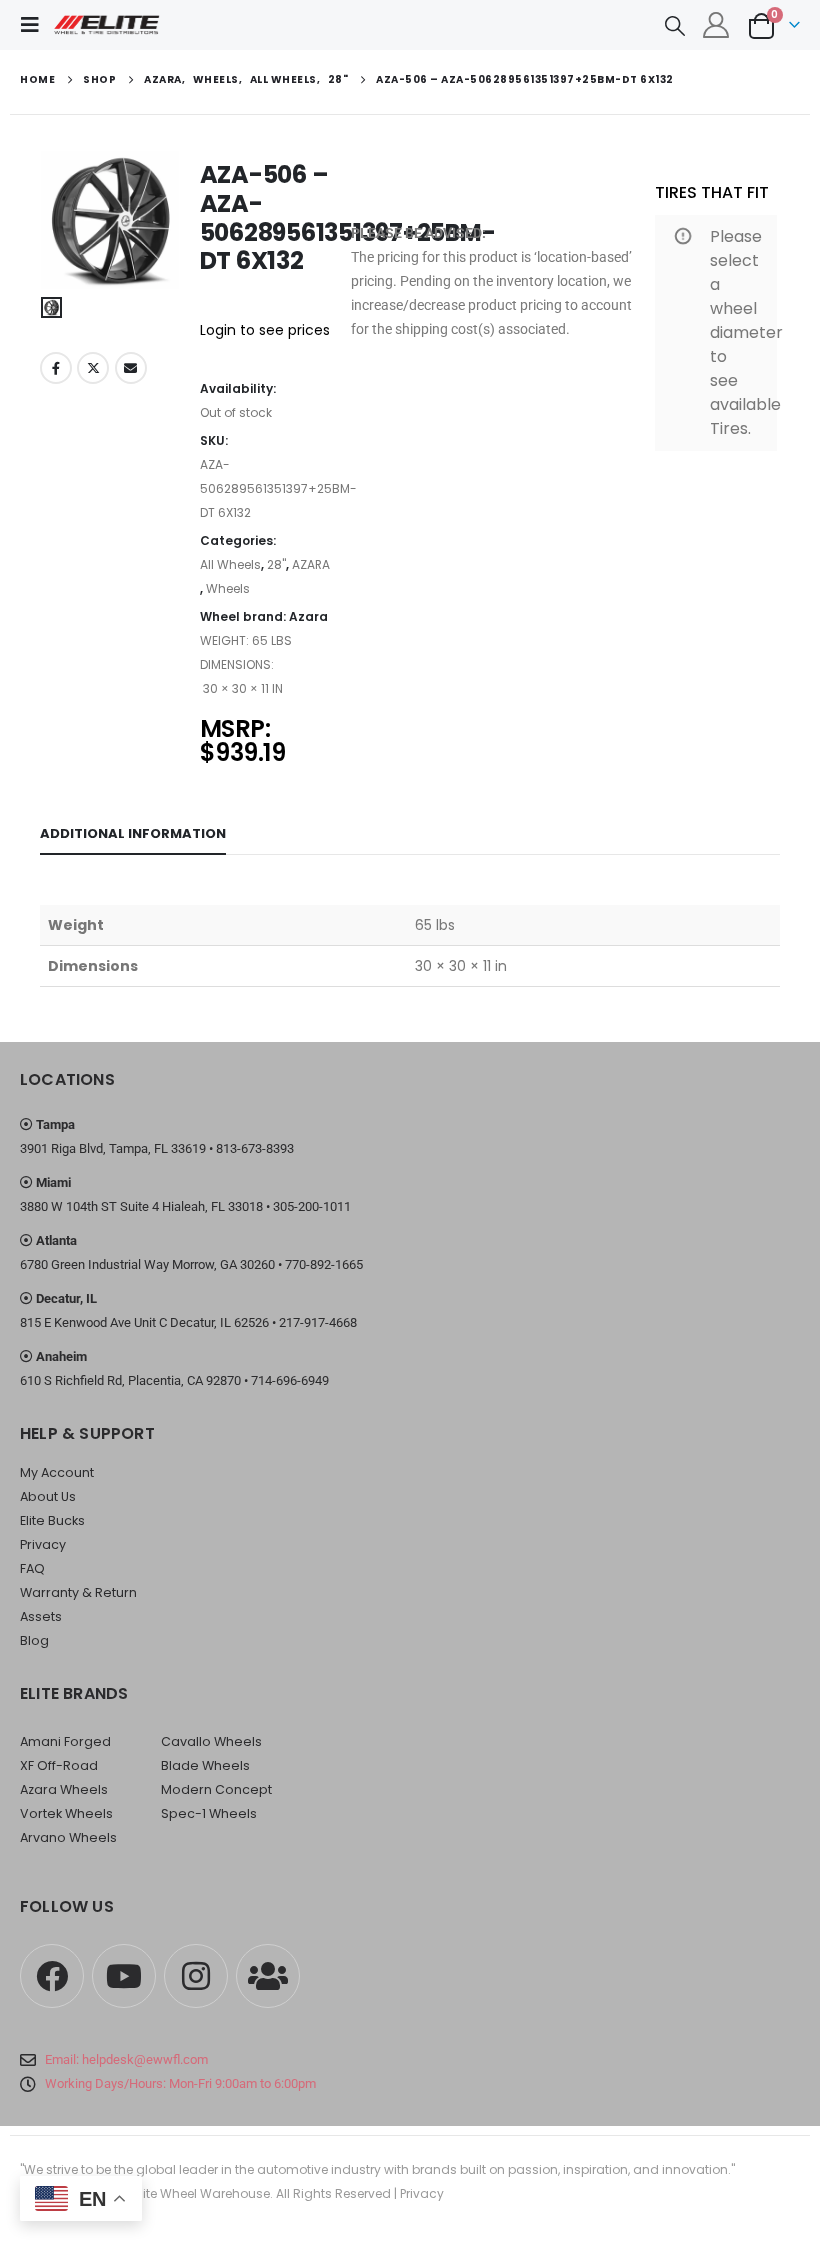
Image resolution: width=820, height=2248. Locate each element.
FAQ (32, 1568)
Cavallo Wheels (211, 1741)
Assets (41, 1616)
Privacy (43, 1544)
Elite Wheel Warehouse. (203, 2193)
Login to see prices (265, 330)
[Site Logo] (107, 25)
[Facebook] (52, 1976)
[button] (36, 25)
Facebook (56, 368)
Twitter (93, 368)
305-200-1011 (312, 1206)
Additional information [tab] (133, 833)
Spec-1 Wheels (209, 1813)
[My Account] (716, 25)
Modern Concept (216, 1789)
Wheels (228, 588)
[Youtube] (124, 1976)
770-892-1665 (324, 1264)
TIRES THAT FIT (712, 192)
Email (131, 368)
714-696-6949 (290, 1380)
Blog (34, 1640)
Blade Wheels (205, 1765)
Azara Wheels (64, 1789)
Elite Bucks (52, 1520)
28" (276, 564)
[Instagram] (196, 1976)
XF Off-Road (59, 1765)
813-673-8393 (255, 1148)
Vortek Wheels (66, 1813)
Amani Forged (65, 1741)
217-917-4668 (318, 1322)
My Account (57, 1472)
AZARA (311, 564)
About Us (48, 1496)
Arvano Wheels (68, 1837)
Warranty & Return (78, 1592)
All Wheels (230, 564)
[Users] (268, 1976)
